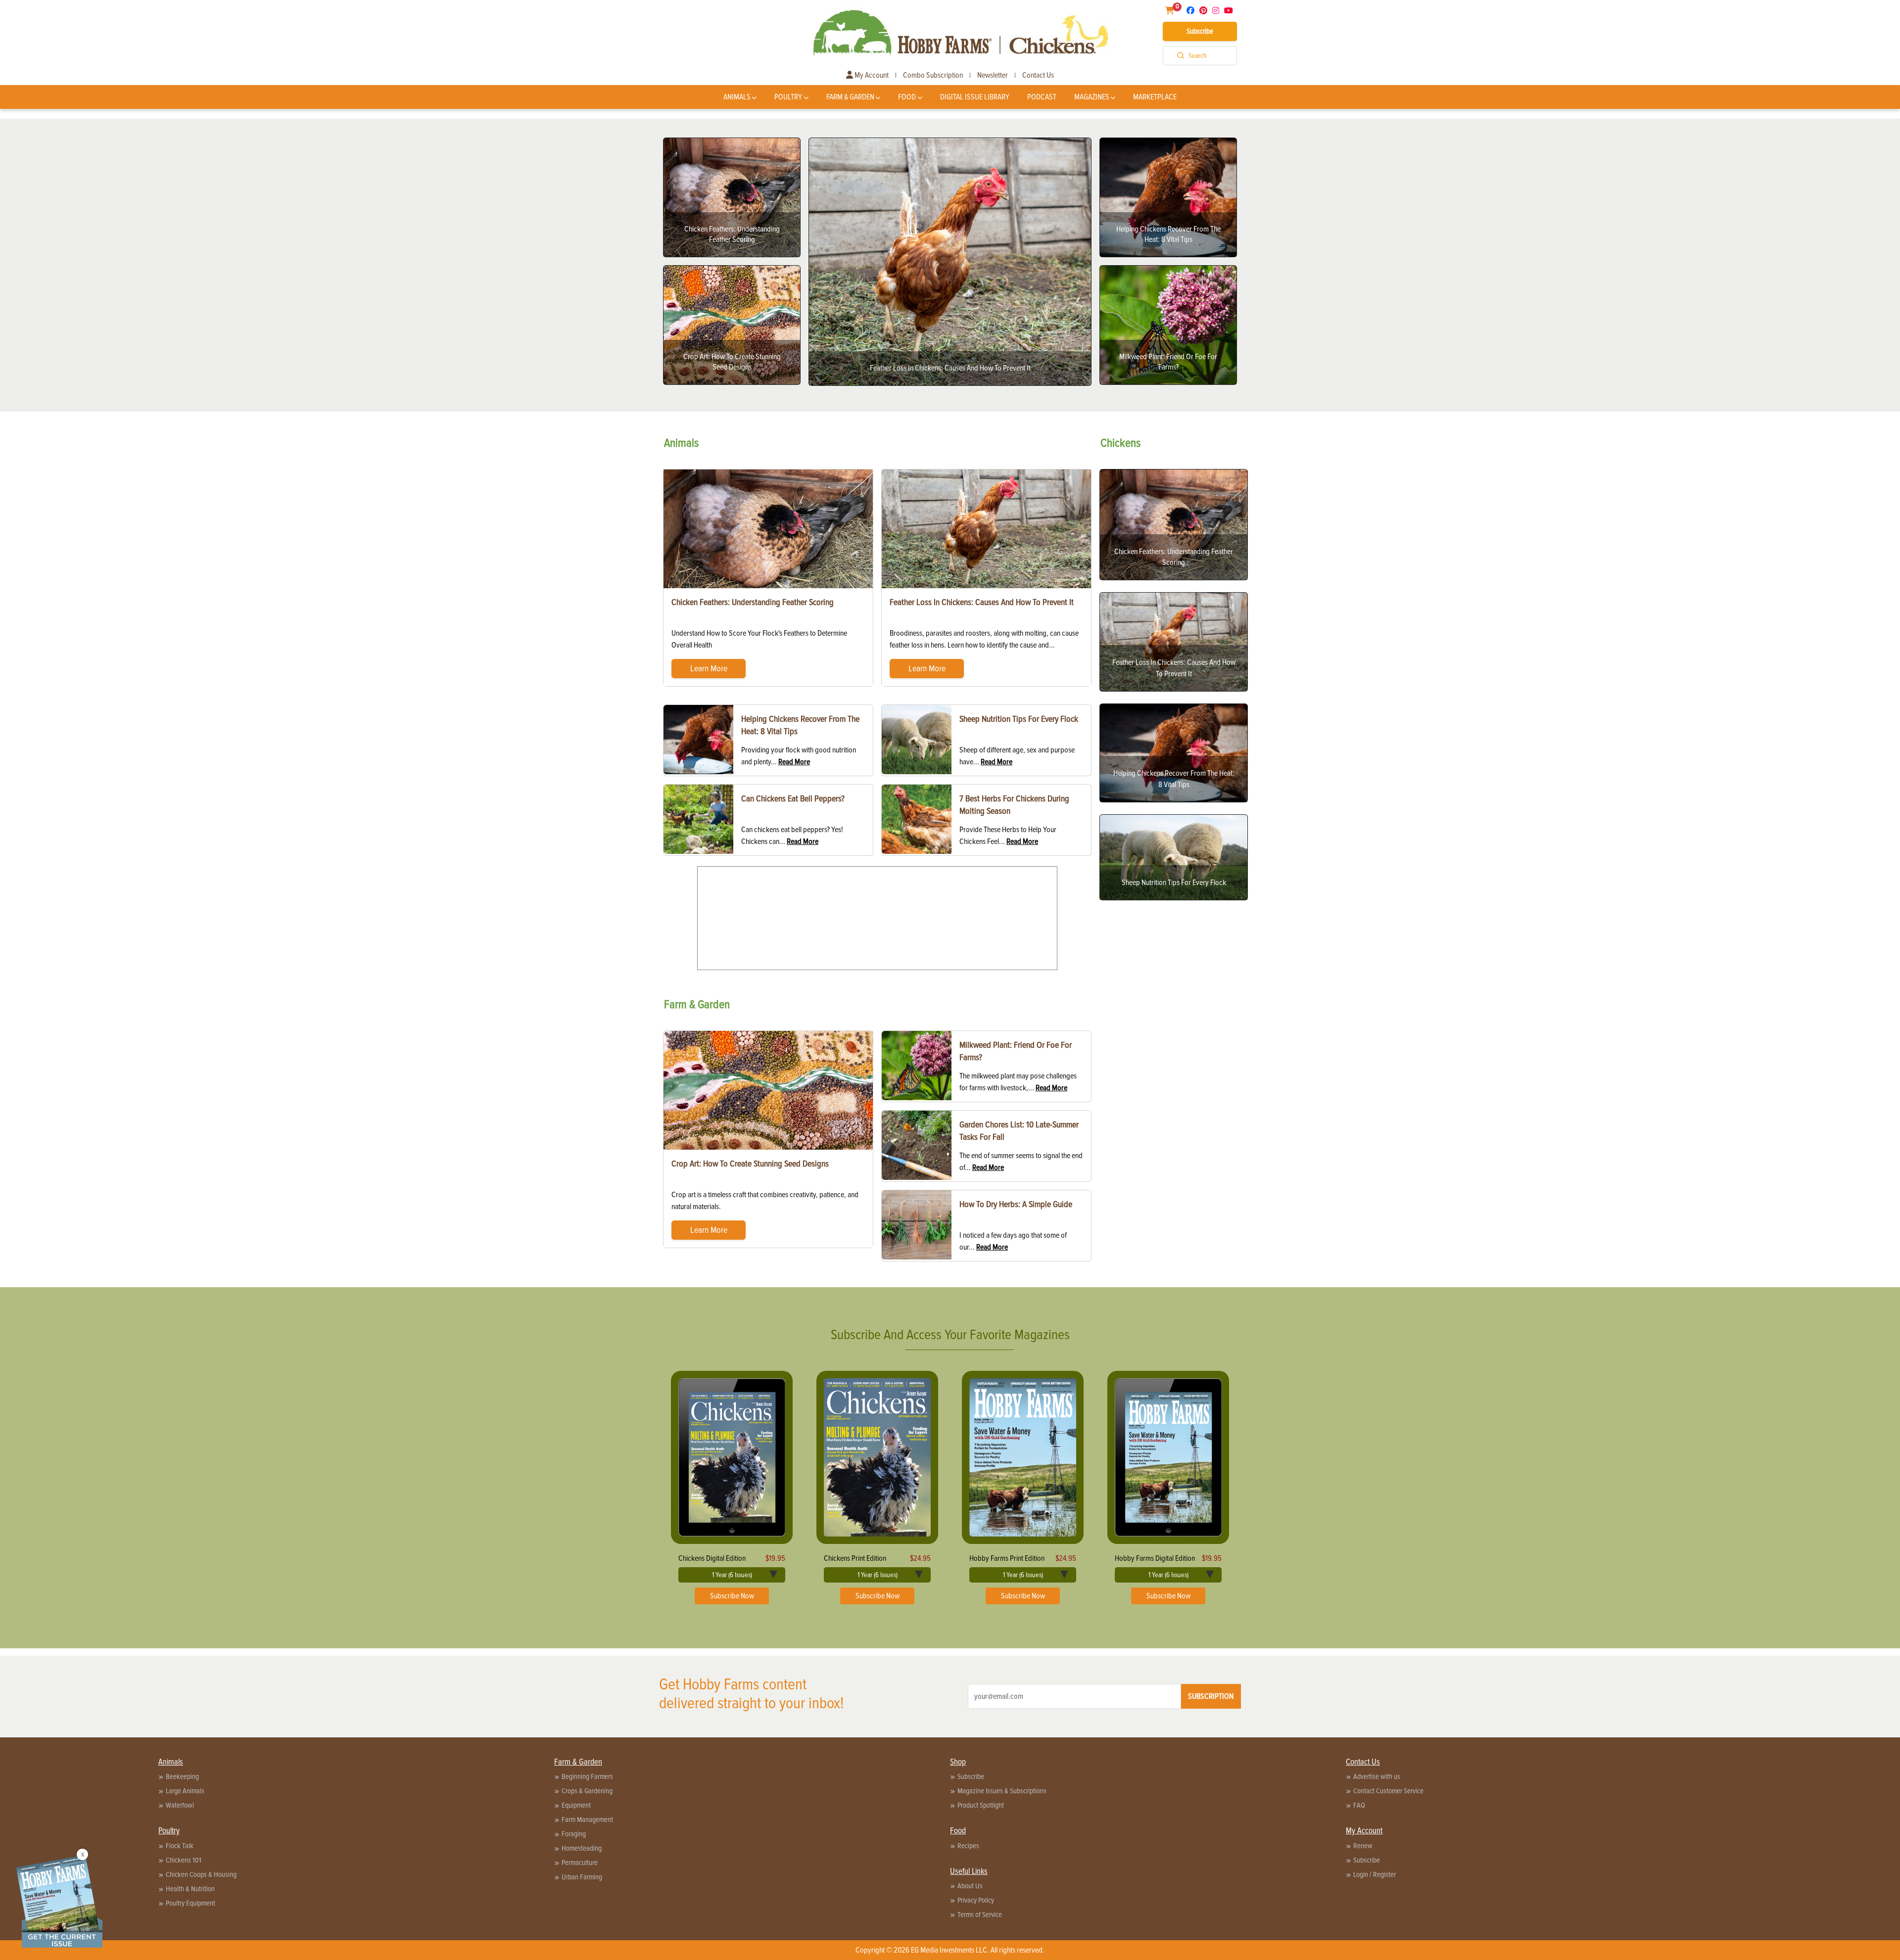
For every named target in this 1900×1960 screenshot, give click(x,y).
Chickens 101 (184, 1860)
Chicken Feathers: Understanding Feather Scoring (753, 602)
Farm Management (587, 1820)
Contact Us (1038, 75)
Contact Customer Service (1388, 1791)
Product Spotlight (981, 1805)
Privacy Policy (976, 1900)
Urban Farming (582, 1877)
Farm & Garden (850, 97)
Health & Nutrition (190, 1889)
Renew (1363, 1846)
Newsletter (993, 75)
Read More (794, 762)
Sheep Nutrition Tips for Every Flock (1019, 719)
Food (907, 97)
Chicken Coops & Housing (201, 1874)
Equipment (576, 1805)
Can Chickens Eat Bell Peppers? (793, 798)
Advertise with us (1377, 1776)
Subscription (1211, 1696)
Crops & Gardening (587, 1791)
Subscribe (1200, 31)
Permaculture (580, 1863)
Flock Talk (180, 1846)
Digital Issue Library (975, 97)
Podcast (1042, 97)
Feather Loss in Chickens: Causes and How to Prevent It (982, 602)
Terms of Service (980, 1914)
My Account (871, 75)
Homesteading (582, 1848)
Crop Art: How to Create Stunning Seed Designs (750, 1164)
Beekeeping (182, 1776)
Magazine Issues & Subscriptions (1002, 1791)
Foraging (574, 1834)
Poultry (788, 97)
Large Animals (185, 1791)
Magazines (1092, 97)
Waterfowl (180, 1805)
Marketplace (1155, 97)
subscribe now (732, 1596)
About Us (970, 1886)
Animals (737, 97)
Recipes (968, 1846)
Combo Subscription (933, 75)
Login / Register (1375, 1874)
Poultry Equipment (190, 1903)
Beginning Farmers (587, 1776)
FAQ (1359, 1805)
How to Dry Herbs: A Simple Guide (1016, 1204)
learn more (709, 668)
